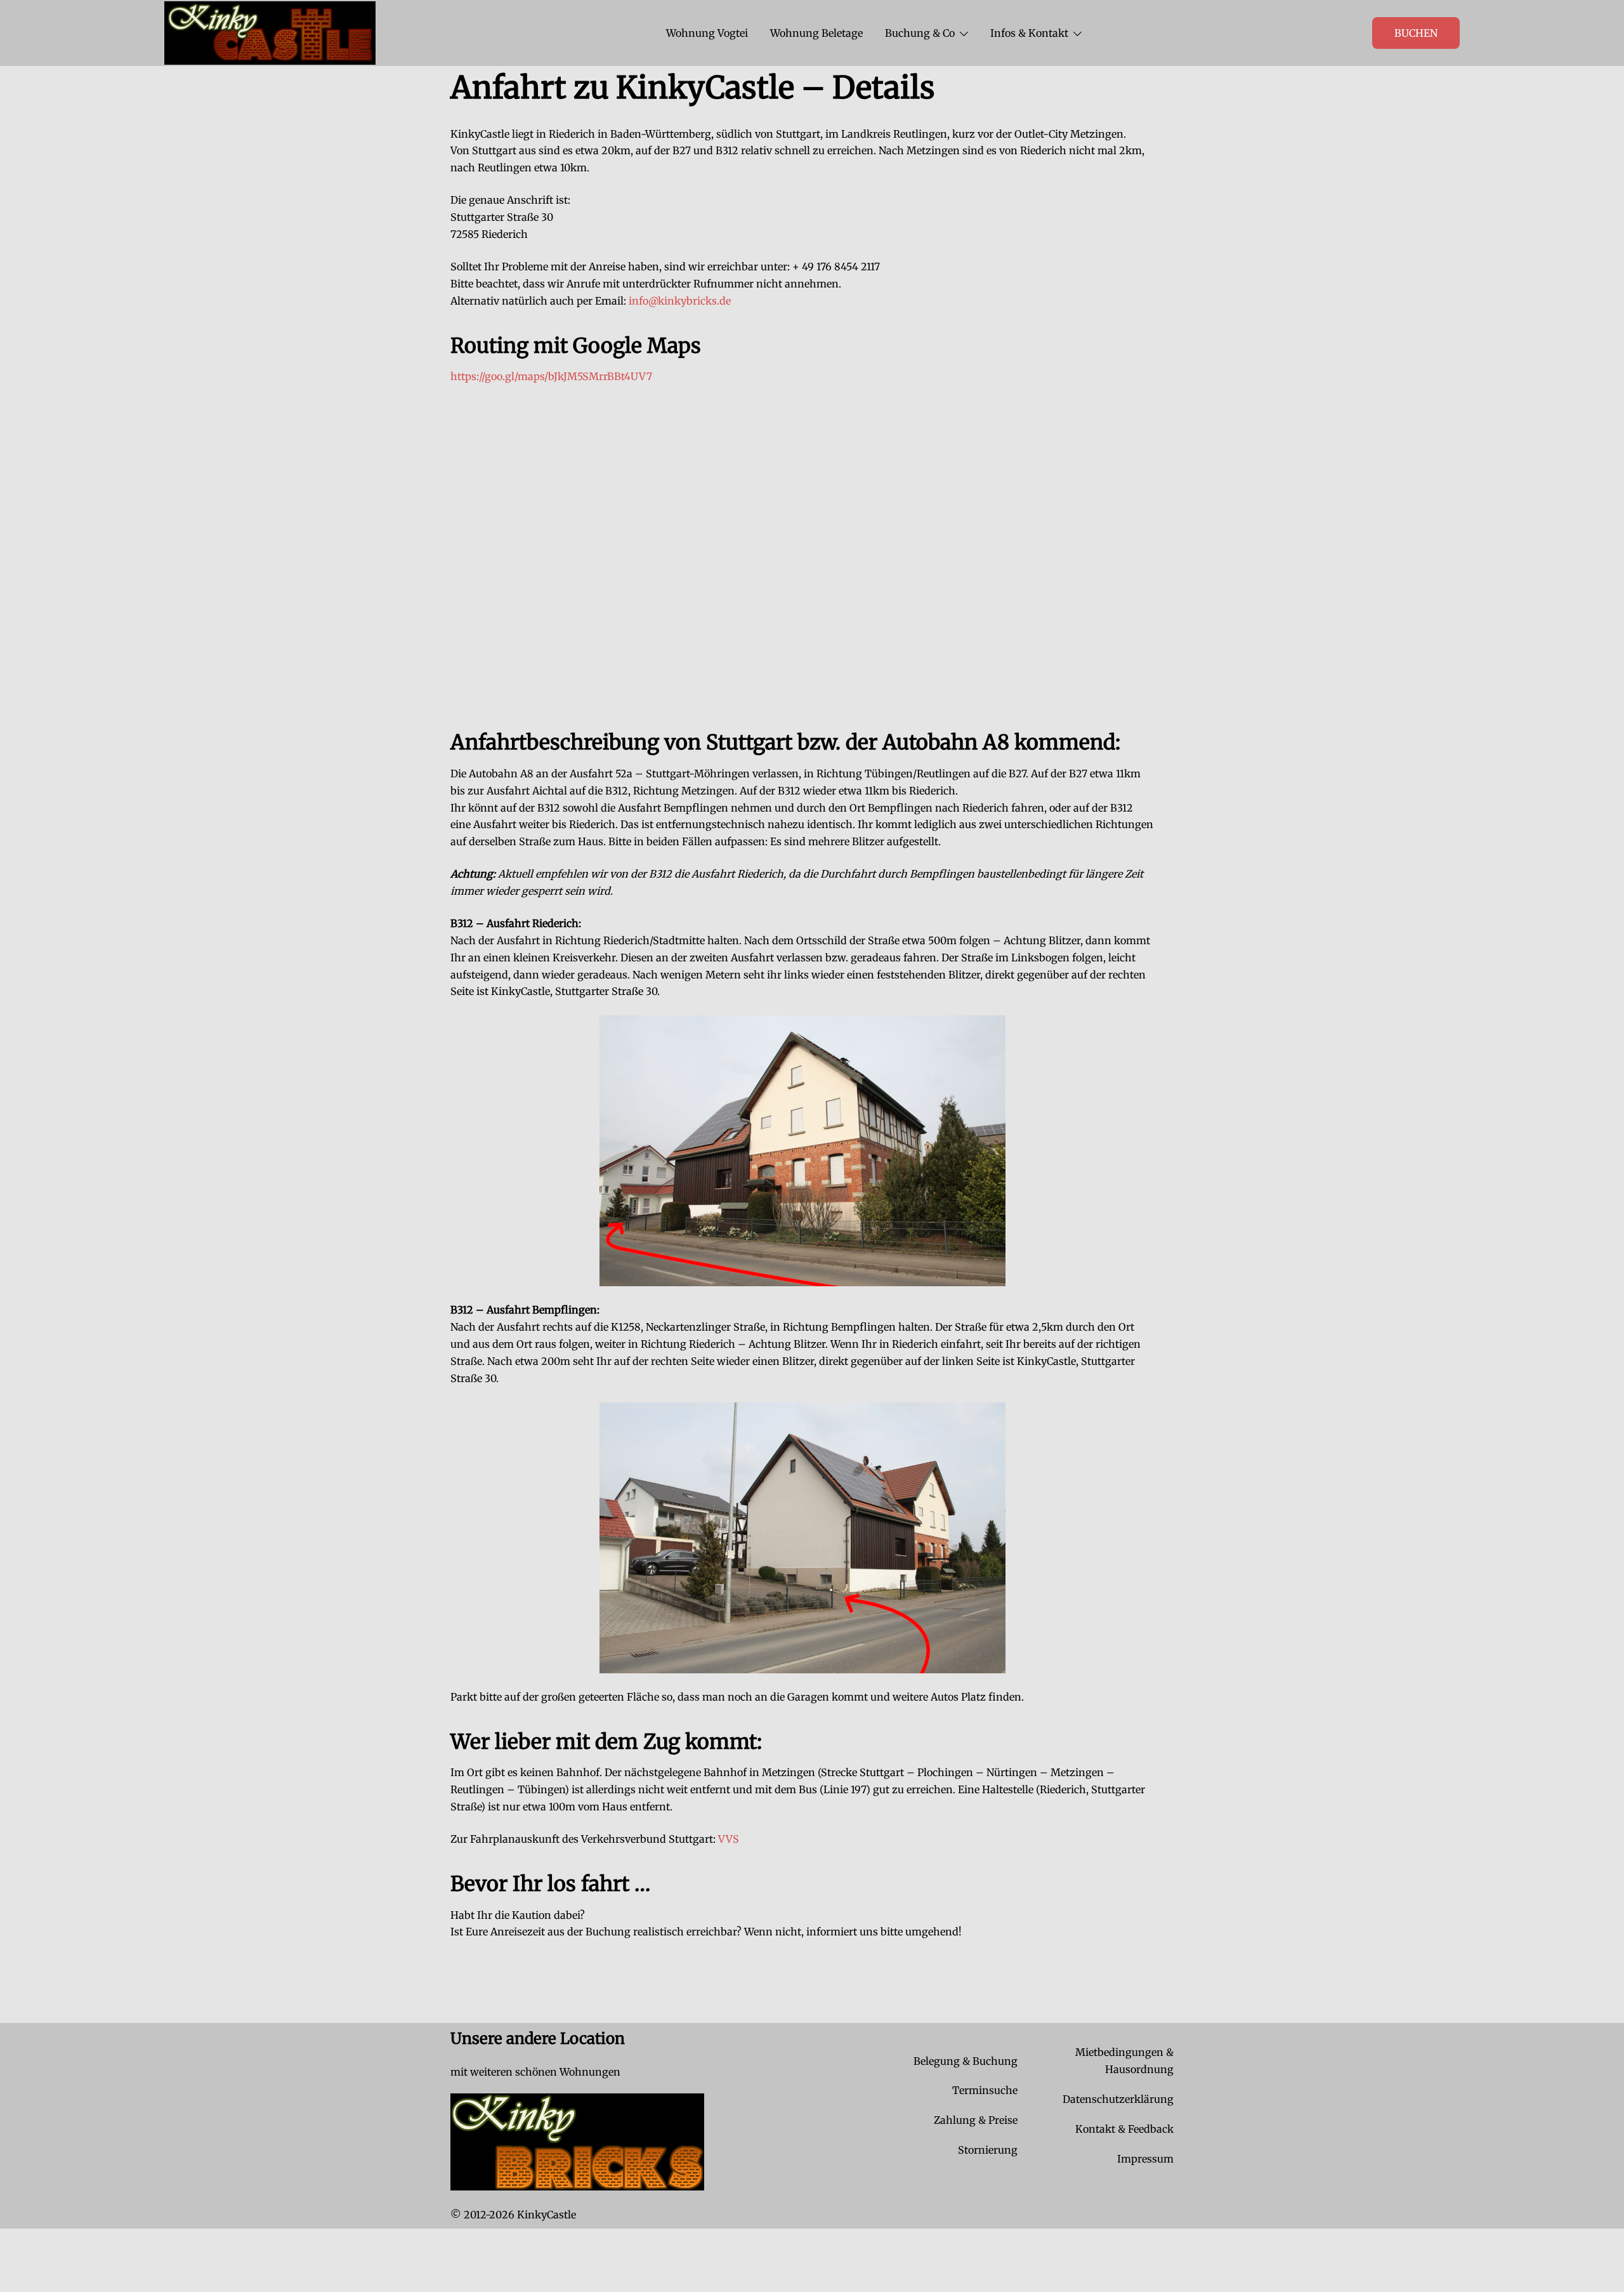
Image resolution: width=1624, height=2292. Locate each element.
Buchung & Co (920, 33)
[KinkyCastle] (270, 32)
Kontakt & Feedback (1124, 2129)
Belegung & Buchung (966, 2061)
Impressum (1145, 2159)
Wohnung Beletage (816, 33)
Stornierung (988, 2150)
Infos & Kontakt (1029, 33)
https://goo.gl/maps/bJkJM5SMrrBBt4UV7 (551, 376)
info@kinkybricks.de (680, 301)
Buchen (1416, 33)
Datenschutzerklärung (1118, 2099)
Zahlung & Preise (976, 2120)
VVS (729, 1839)
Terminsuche (985, 2090)
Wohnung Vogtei (707, 33)
